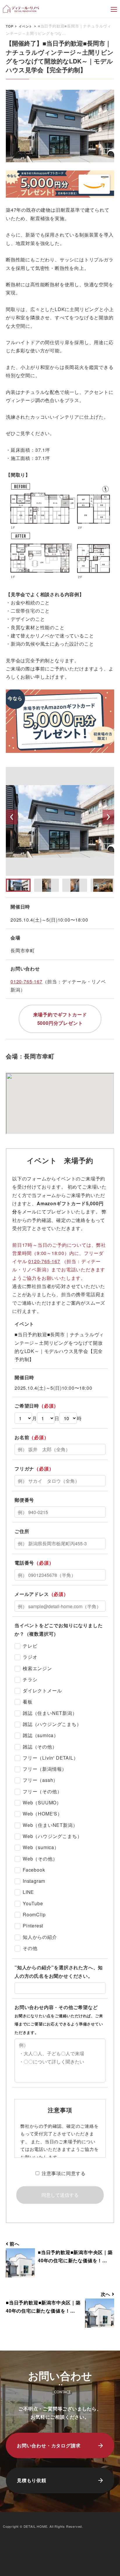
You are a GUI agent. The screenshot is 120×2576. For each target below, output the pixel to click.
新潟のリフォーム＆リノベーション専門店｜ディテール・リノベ (21, 9)
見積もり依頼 (32, 2480)
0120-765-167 (27, 981)
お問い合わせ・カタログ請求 (49, 2445)
